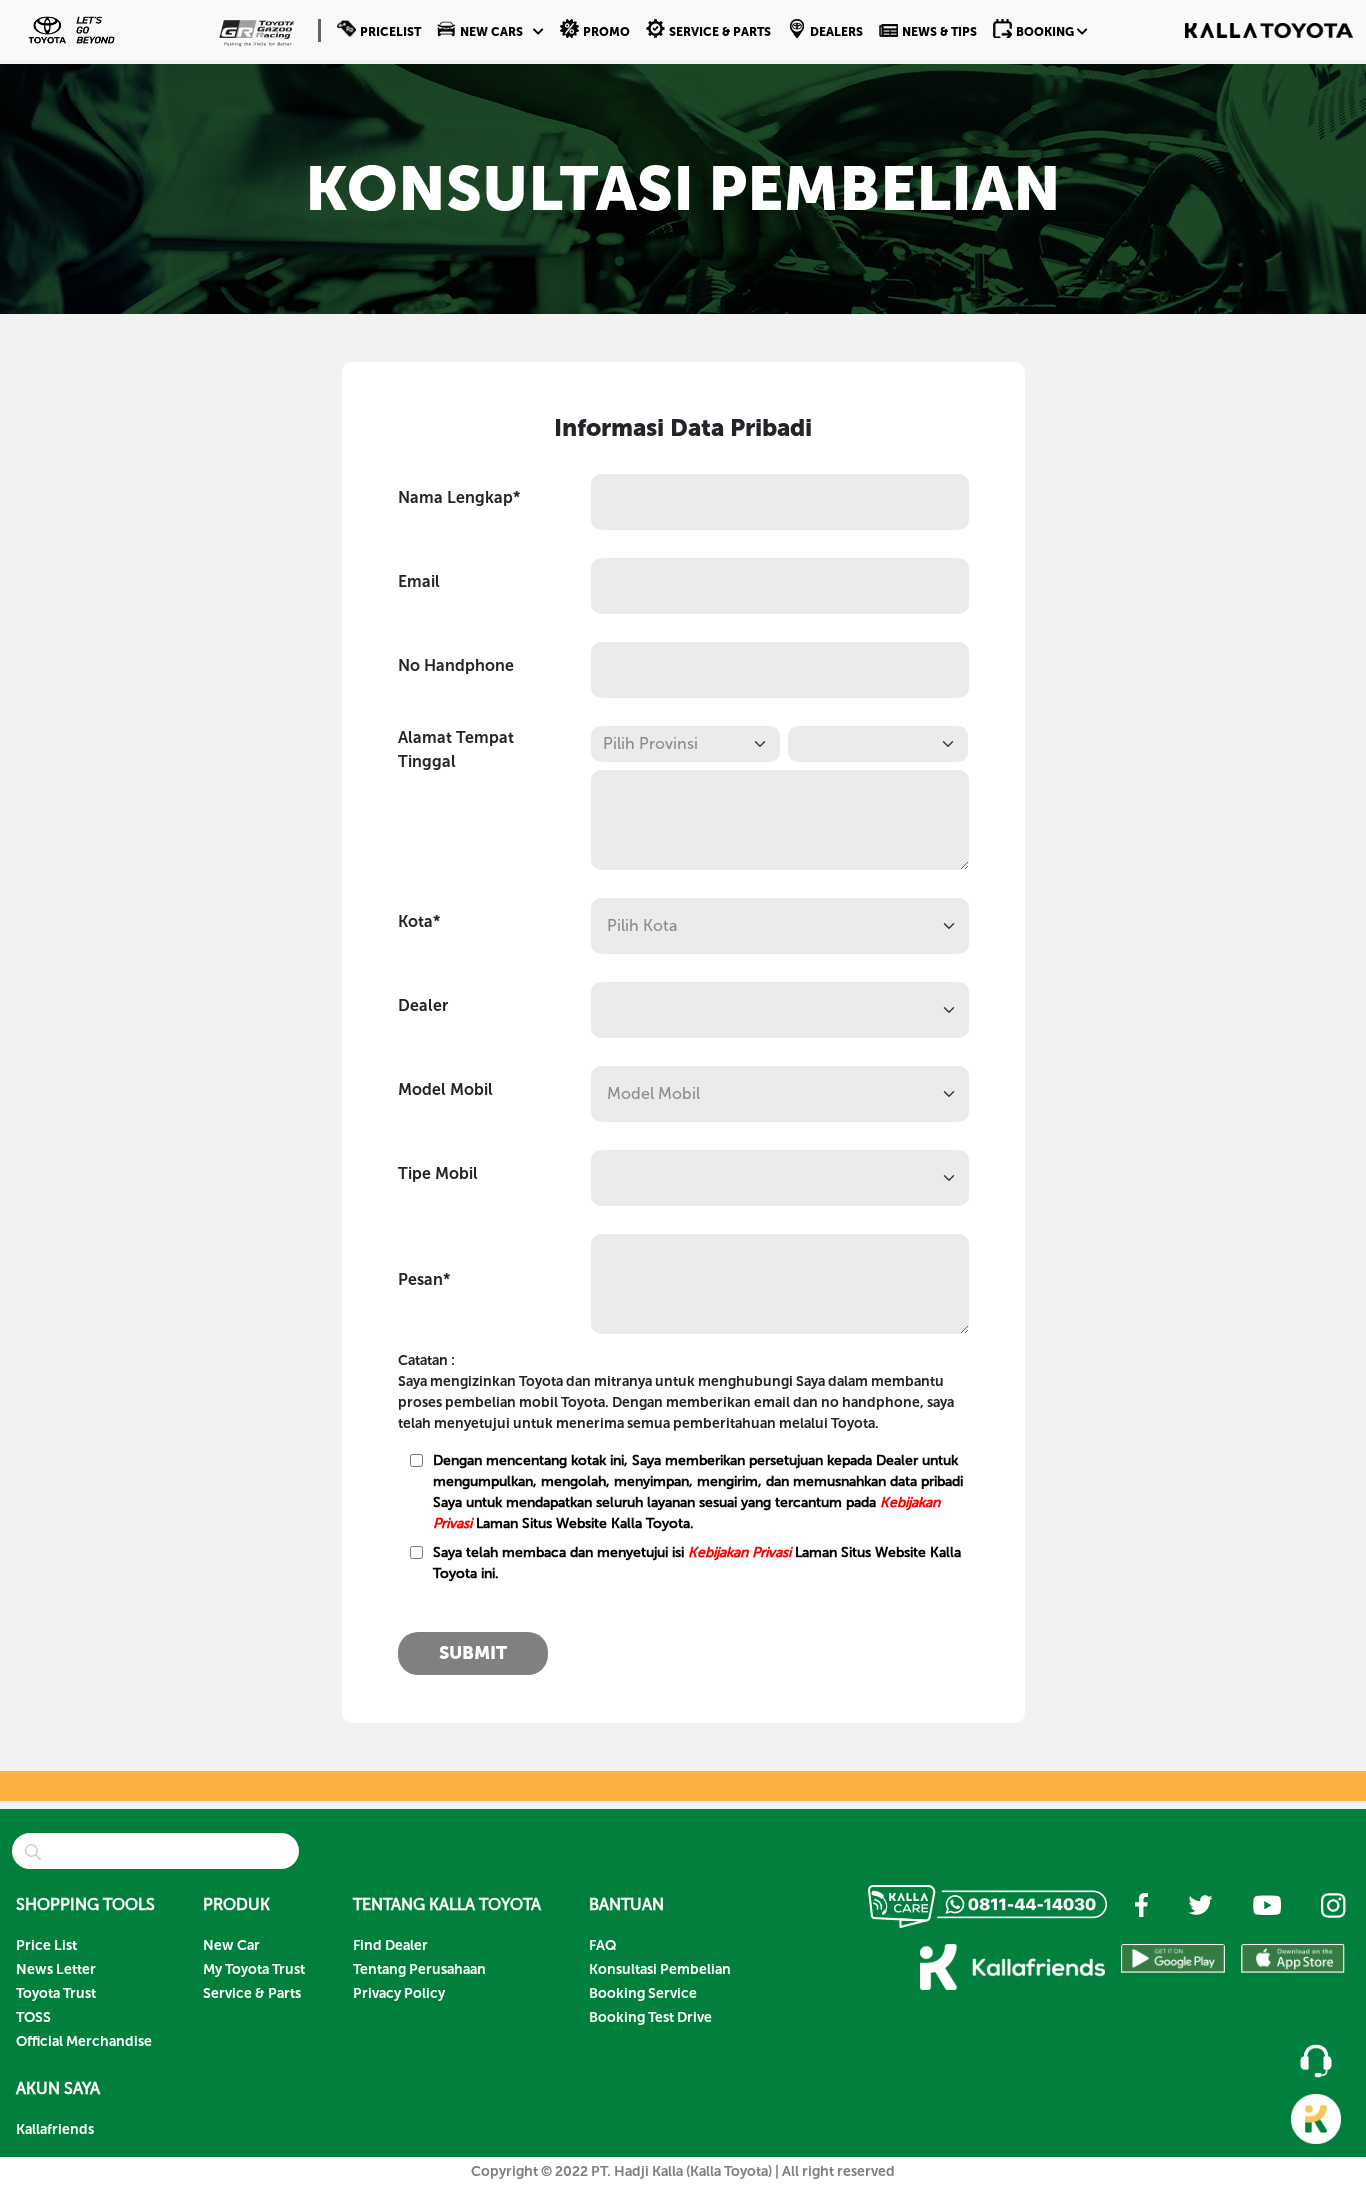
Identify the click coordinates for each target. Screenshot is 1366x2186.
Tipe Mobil (438, 1173)
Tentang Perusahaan (419, 1969)
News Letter (56, 1969)
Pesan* (424, 1279)
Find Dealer (390, 1945)
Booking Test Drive (650, 2017)
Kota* (419, 921)
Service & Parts (252, 1993)
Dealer (423, 1005)
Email (419, 581)
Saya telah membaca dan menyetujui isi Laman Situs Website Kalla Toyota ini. (697, 1563)
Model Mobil (445, 1089)
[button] (490, 30)
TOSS (33, 2017)
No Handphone (456, 665)
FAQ (603, 1945)
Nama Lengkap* (459, 497)
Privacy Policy (399, 1993)
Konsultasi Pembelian (660, 1969)
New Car (231, 1945)
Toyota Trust (56, 1993)
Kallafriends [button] (55, 2129)
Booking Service (643, 1993)
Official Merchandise (84, 2041)
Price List (46, 1945)
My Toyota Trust (254, 1969)
